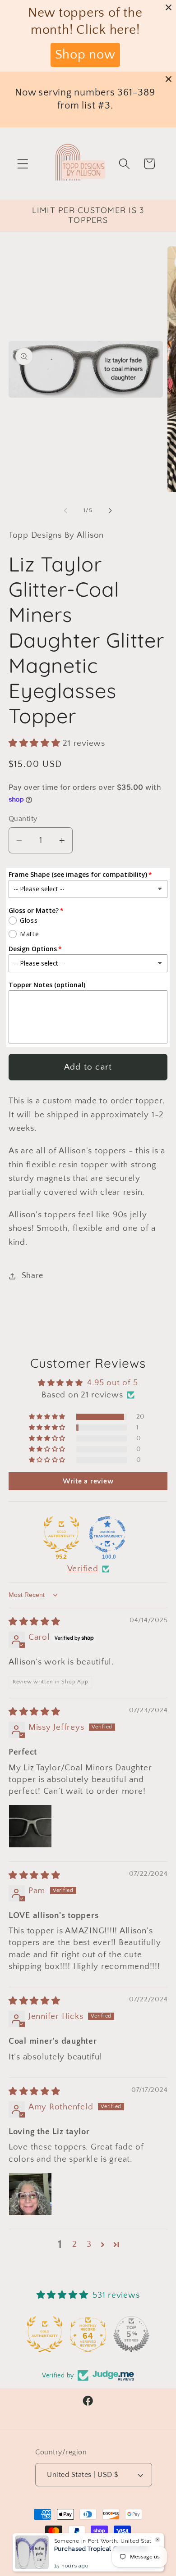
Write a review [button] (88, 1481)
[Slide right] (111, 511)
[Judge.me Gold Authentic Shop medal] (61, 1534)
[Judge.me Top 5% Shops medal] (131, 2334)
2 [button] (75, 2244)
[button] (23, 164)
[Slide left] (66, 511)
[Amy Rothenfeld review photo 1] (30, 2194)
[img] (35, 1622)
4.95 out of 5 (113, 1383)
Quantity (23, 819)
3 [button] (89, 2244)
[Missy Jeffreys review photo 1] (30, 1826)
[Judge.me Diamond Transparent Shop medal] (107, 1534)
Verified (83, 1569)
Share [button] (32, 1276)
